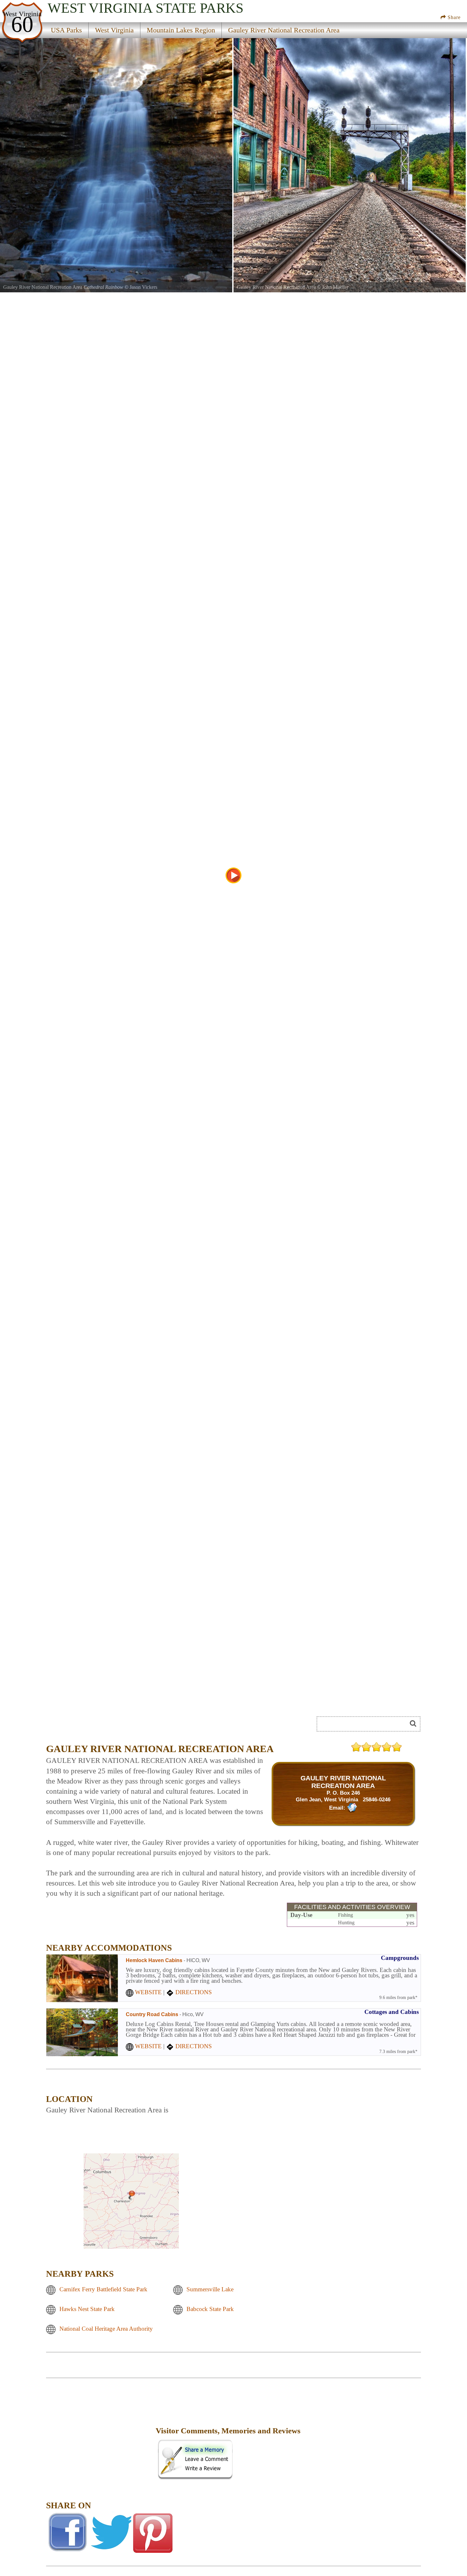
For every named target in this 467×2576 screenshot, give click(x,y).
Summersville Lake (210, 2289)
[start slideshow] (233, 875)
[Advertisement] (100, 2435)
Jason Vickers (143, 287)
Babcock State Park (210, 2309)
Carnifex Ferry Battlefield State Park (103, 2289)
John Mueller (335, 287)
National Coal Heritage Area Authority (106, 2329)
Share (453, 17)
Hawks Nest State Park (87, 2309)
